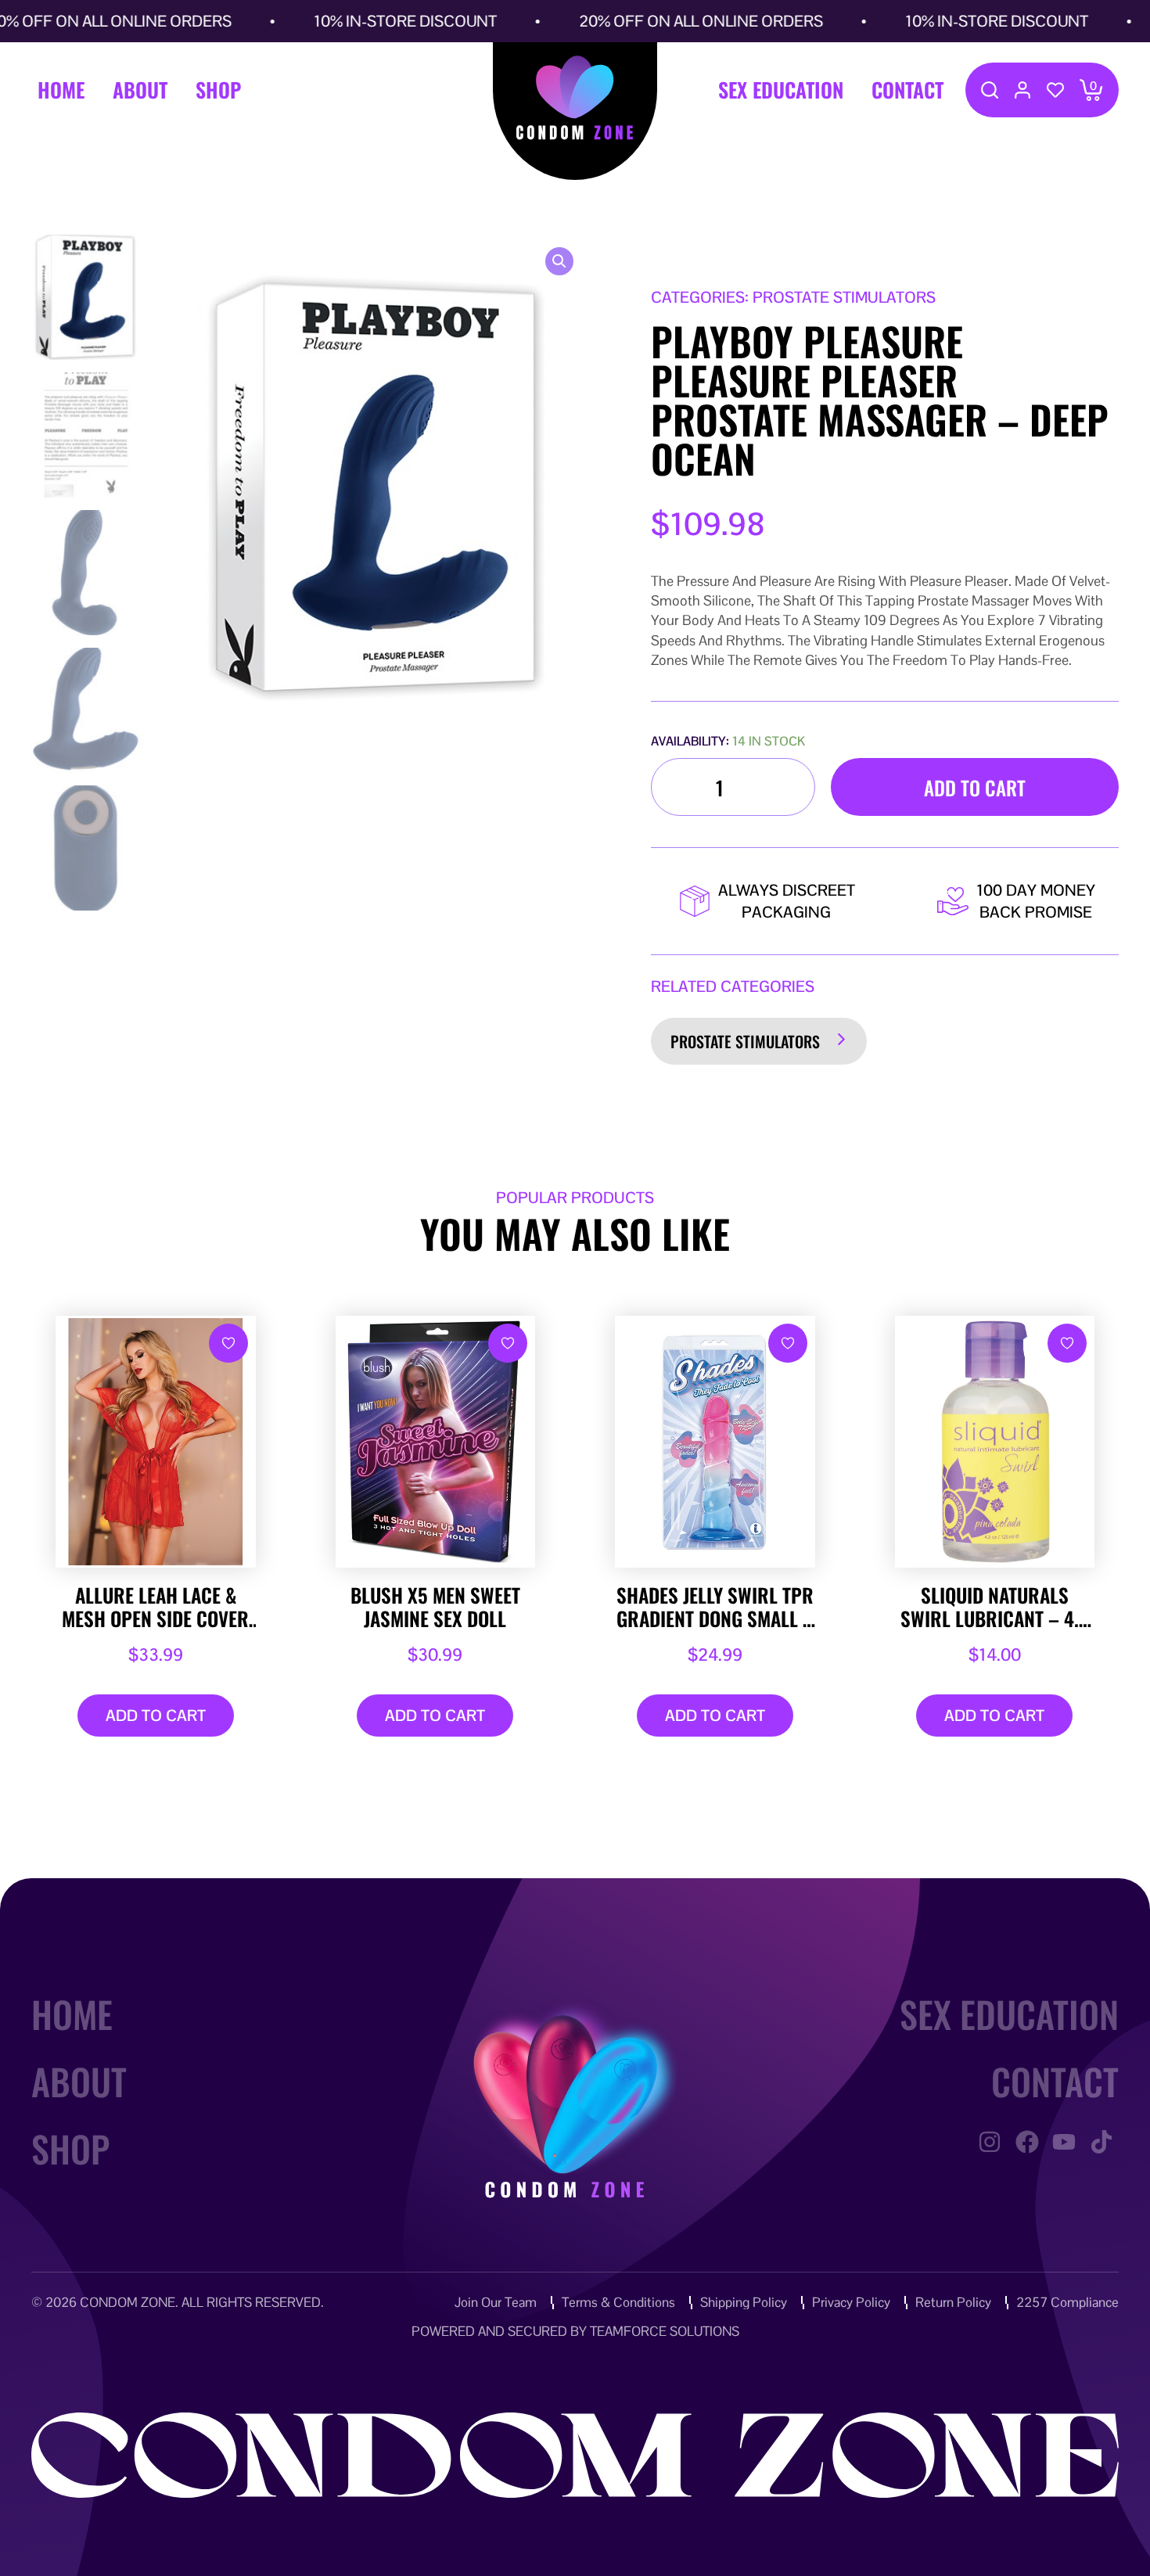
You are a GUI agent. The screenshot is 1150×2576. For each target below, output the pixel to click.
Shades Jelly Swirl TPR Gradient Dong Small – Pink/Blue (715, 1607)
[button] (559, 261)
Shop (218, 90)
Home (61, 90)
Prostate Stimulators (745, 1041)
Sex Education (781, 90)
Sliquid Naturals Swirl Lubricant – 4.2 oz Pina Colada (995, 1607)
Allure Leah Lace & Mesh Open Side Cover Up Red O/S (155, 1607)
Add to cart (975, 787)
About (140, 90)
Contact (907, 90)
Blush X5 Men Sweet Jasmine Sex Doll (435, 1607)
